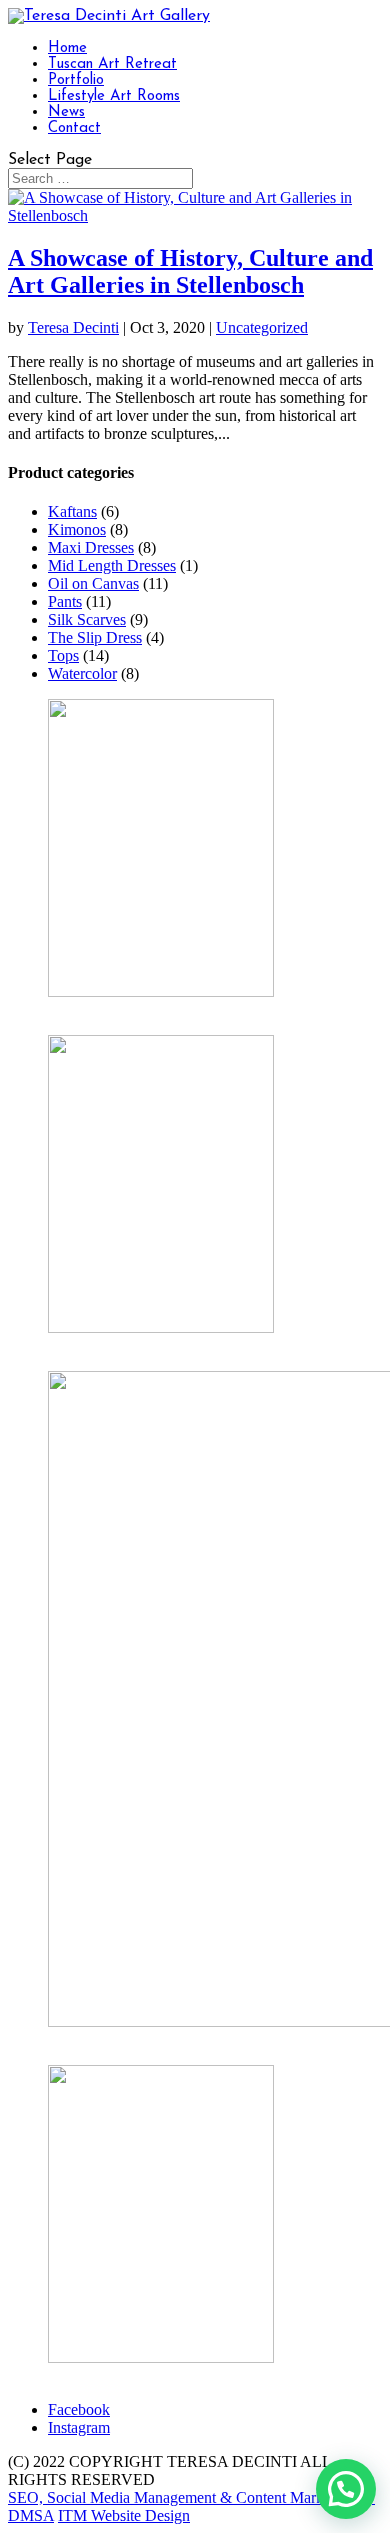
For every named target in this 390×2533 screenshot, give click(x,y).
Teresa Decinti (73, 327)
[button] (346, 2489)
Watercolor (82, 673)
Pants (65, 601)
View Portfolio (94, 2375)
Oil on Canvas (93, 583)
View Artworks (96, 1009)
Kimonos (77, 529)
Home (67, 48)
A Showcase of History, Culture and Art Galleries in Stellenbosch (190, 271)
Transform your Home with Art (146, 1345)
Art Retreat (83, 2039)
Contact (74, 128)
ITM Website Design (124, 2515)
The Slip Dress (95, 637)
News (66, 112)
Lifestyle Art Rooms (114, 96)
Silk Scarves (87, 619)
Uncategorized (262, 327)
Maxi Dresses (91, 547)
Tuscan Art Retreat (112, 64)
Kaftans (72, 511)
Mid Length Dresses (112, 565)
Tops (63, 655)
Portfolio (76, 80)
